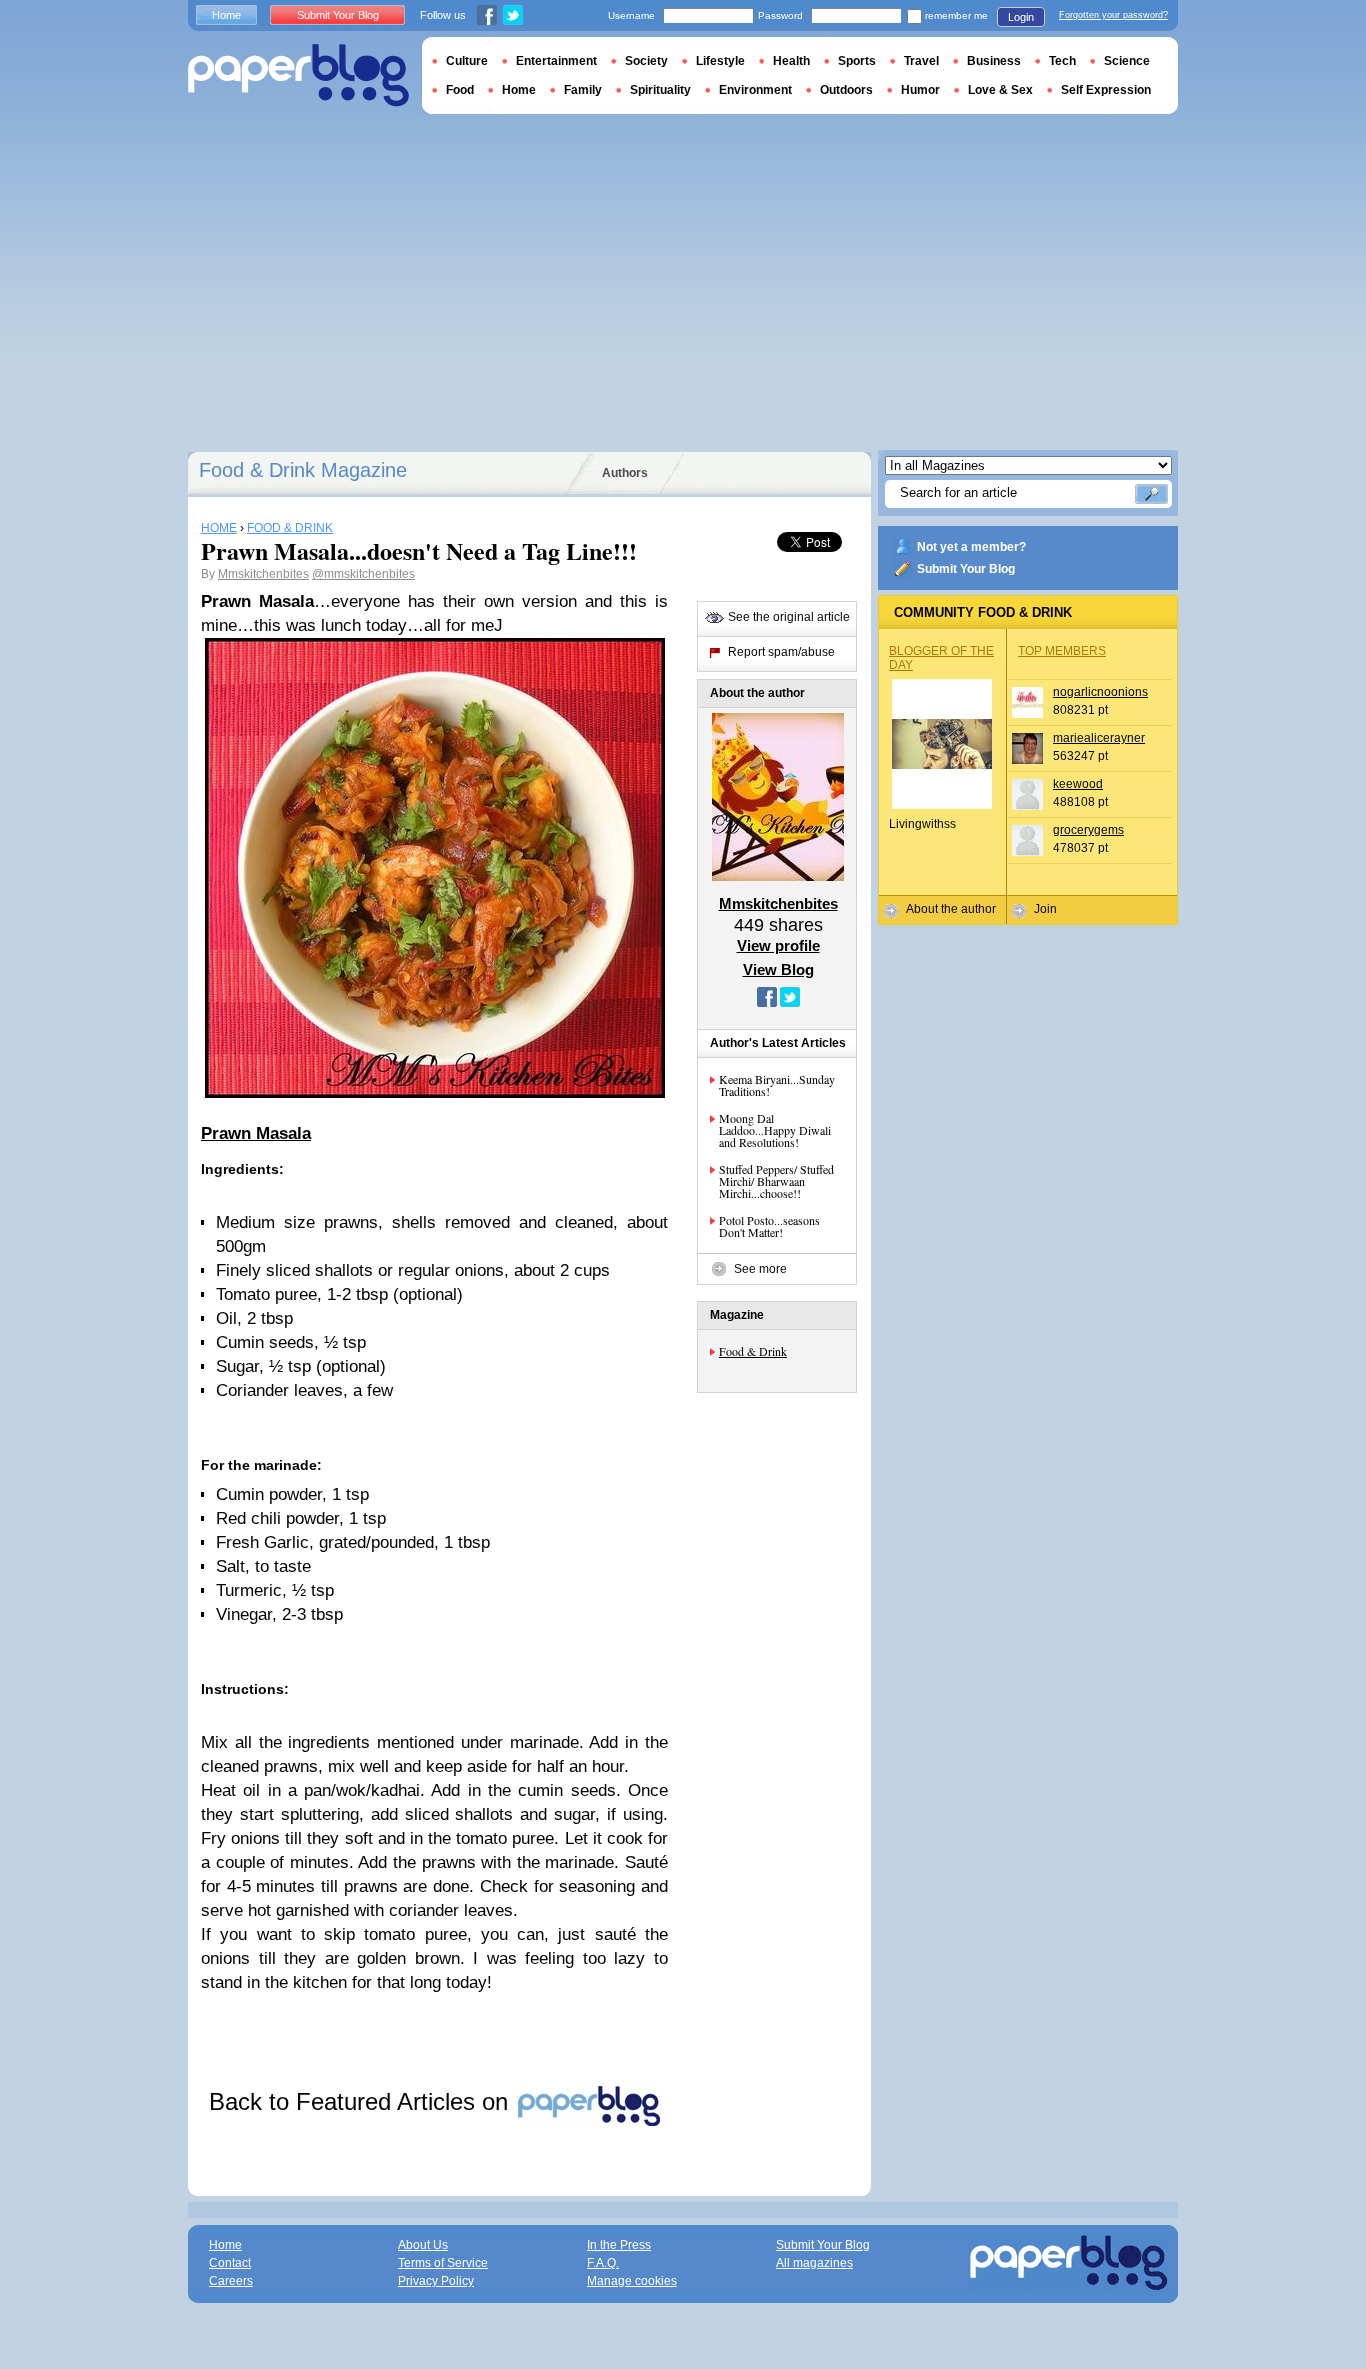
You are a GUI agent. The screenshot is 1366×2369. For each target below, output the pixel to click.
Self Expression (1106, 90)
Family (583, 90)
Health (791, 61)
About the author (951, 909)
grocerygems (1088, 830)
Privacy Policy (436, 2281)
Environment (755, 90)
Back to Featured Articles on (362, 2101)
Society (646, 61)
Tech (1062, 61)
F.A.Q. (603, 2263)
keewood (1078, 784)
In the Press (619, 2245)
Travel (921, 61)
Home (226, 15)
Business (994, 61)
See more (760, 1269)
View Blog (778, 969)
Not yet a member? (971, 547)
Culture (467, 61)
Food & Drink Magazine (303, 470)
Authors (625, 473)
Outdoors (846, 90)
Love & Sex (1000, 90)
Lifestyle (720, 61)
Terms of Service (443, 2263)
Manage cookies (632, 2281)
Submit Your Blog (966, 569)
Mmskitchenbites (263, 574)
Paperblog (298, 75)
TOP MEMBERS (1062, 651)
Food (460, 90)
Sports (857, 61)
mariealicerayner (1099, 738)
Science (1127, 61)
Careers (231, 2281)
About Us (423, 2245)
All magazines (814, 2263)
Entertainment (556, 61)
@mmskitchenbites (363, 574)
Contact (230, 2263)
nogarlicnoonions (1100, 692)
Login (1021, 17)
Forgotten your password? (1113, 15)
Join (1045, 909)
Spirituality (660, 90)
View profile (778, 945)
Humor (920, 90)
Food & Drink (753, 1351)
